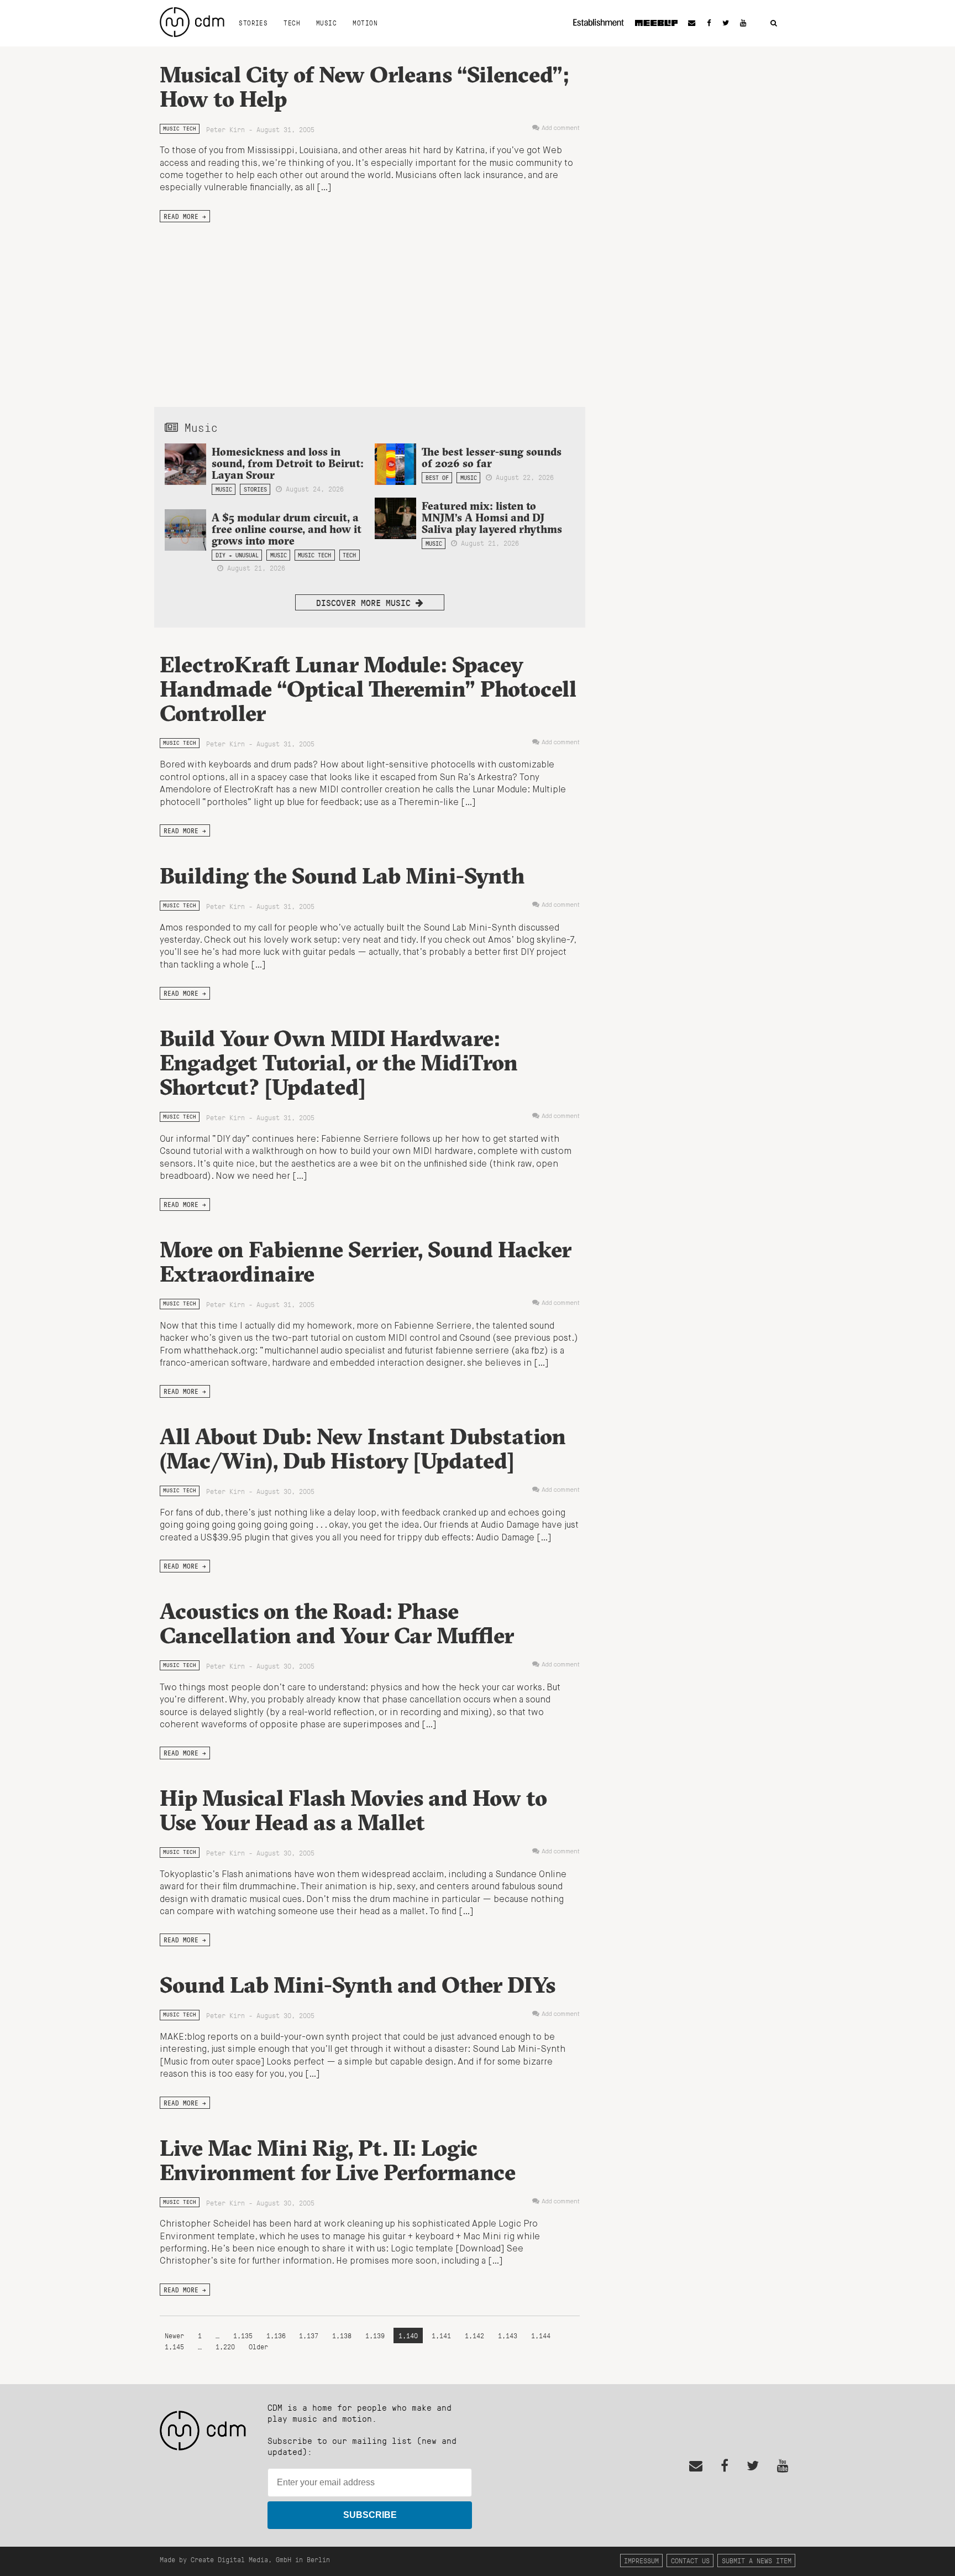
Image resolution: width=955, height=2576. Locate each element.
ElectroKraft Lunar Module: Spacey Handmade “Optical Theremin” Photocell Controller (368, 689)
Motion (365, 23)
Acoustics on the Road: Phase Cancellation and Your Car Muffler (337, 1623)
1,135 (243, 2335)
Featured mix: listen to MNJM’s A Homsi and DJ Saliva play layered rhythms (492, 518)
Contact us (690, 2560)
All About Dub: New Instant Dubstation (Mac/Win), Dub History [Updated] (363, 1448)
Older (258, 2346)
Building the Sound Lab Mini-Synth (342, 876)
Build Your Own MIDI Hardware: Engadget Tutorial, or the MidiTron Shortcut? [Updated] (339, 1062)
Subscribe (370, 2515)
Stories (253, 23)
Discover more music (366, 602)
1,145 (174, 2346)
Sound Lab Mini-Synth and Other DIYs (358, 1985)
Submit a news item (757, 2560)
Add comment (561, 128)
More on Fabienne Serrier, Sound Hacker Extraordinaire (366, 1261)
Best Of (437, 478)
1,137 (309, 2335)
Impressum (641, 2560)
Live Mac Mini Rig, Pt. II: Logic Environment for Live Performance (338, 2160)
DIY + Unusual (237, 555)
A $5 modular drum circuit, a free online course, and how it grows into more (287, 529)
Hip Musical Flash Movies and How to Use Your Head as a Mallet (353, 1810)
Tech (292, 23)
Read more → (185, 216)
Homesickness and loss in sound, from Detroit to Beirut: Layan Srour (288, 463)
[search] (774, 23)
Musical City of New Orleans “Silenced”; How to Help (364, 87)
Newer (176, 2335)
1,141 (441, 2335)
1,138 (342, 2335)
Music (326, 23)
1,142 (474, 2335)
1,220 (225, 2346)
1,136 (276, 2335)
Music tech (180, 129)
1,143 (508, 2335)
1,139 (375, 2335)
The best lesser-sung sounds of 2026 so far (492, 458)
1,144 (541, 2335)
